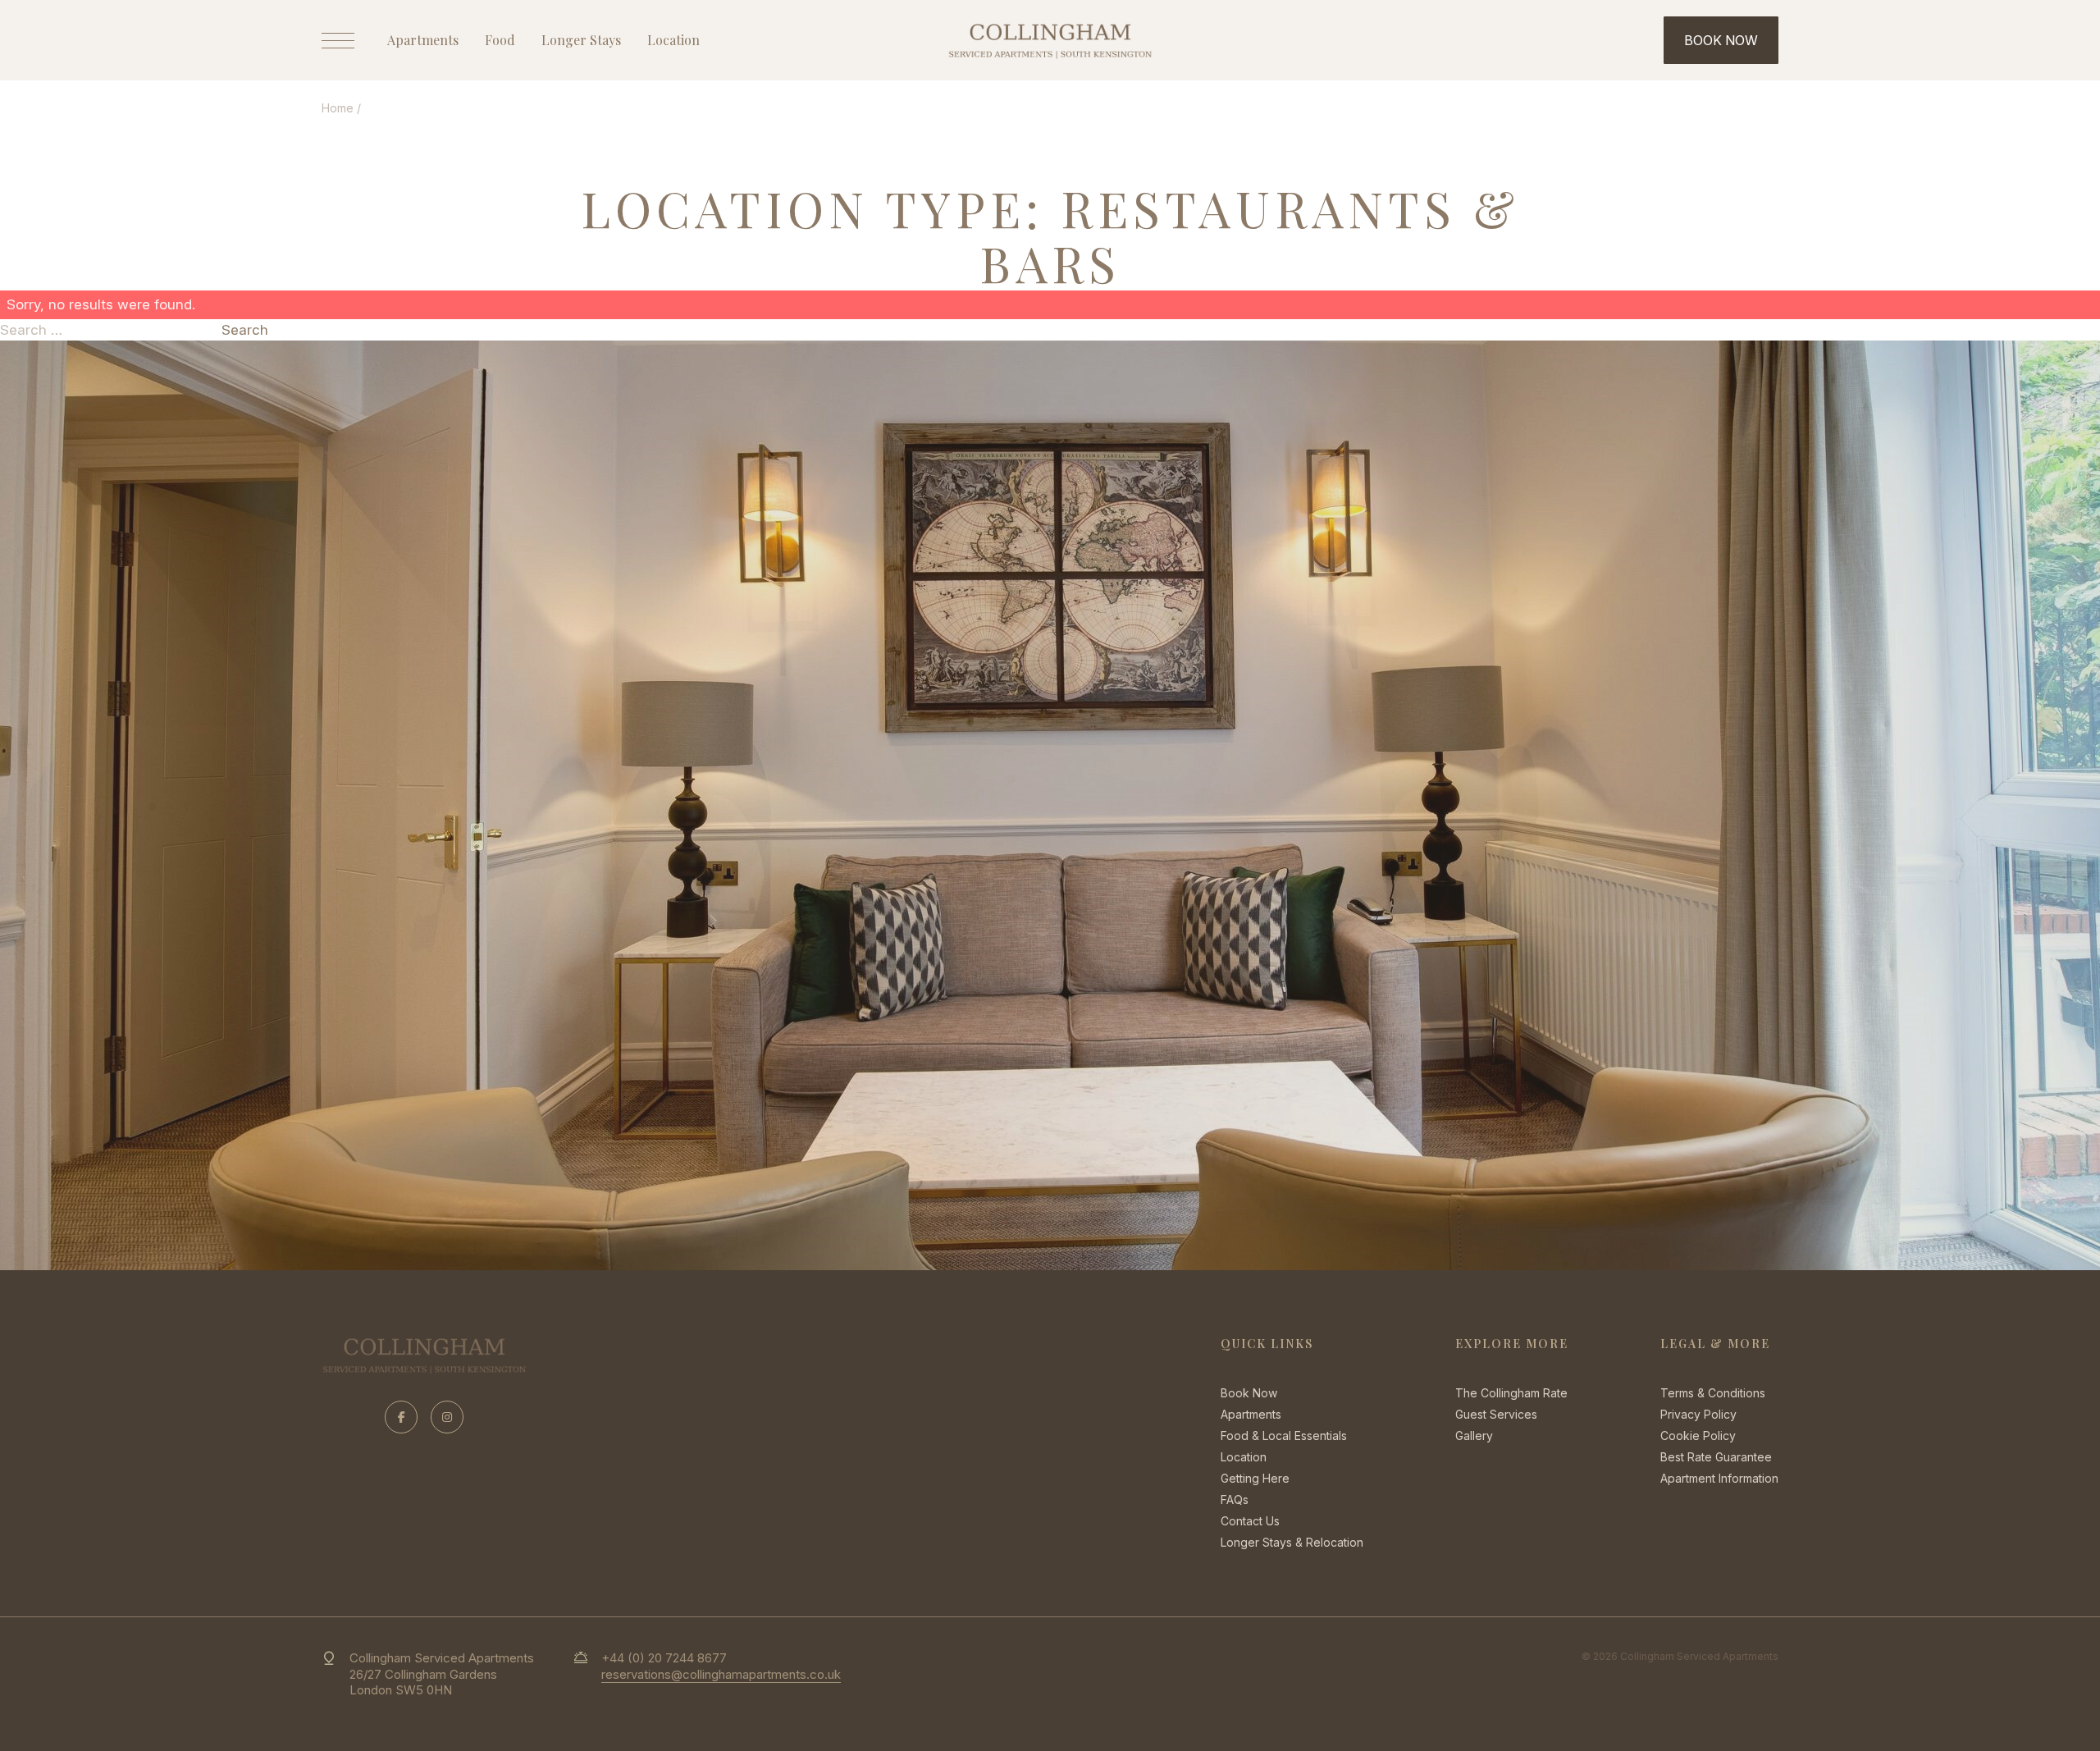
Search (245, 330)
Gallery (1474, 1436)
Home (338, 108)
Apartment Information (1719, 1478)
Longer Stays (581, 40)
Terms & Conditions (1713, 1393)
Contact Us (1250, 1521)
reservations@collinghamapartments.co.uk (721, 1674)
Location (673, 40)
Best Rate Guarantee (1716, 1457)
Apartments (423, 40)
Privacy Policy (1698, 1414)
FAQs (1235, 1500)
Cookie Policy (1698, 1436)
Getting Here (1255, 1478)
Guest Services (1496, 1414)
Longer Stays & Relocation (1292, 1542)
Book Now (1249, 1393)
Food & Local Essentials (1284, 1436)
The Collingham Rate (1511, 1393)
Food (500, 40)
